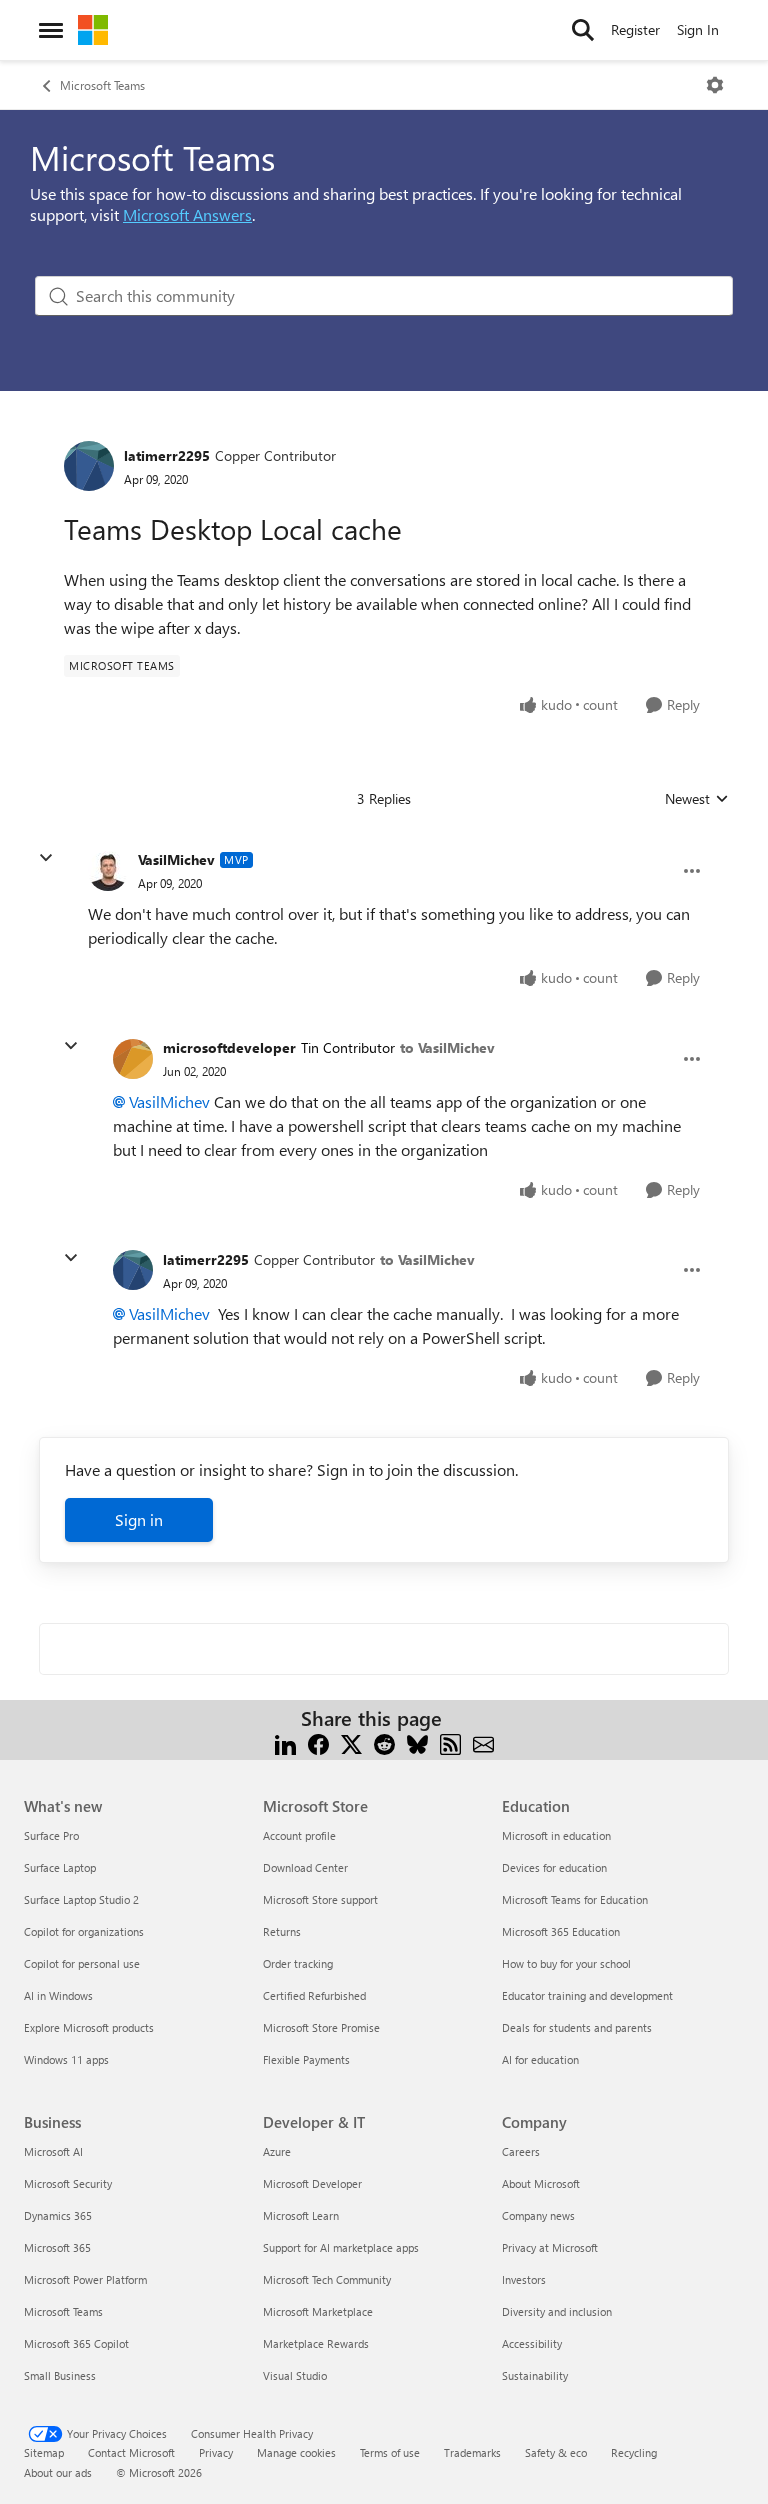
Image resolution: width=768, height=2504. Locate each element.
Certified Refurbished (314, 1995)
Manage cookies (296, 2452)
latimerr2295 (167, 455)
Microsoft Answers (187, 214)
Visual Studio (295, 2375)
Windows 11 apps (66, 2059)
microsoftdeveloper (229, 1047)
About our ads (58, 2472)
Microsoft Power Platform (85, 2279)
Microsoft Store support (320, 1899)
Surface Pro (51, 1835)
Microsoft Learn (301, 2215)
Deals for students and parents (577, 2027)
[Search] (583, 30)
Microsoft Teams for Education (575, 1899)
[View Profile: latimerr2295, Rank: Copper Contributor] (89, 466)
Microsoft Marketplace (318, 2311)
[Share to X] (351, 1742)
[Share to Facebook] (318, 1742)
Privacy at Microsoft (550, 2247)
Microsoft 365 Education (561, 1931)
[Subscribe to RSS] (450, 1742)
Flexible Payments (306, 2059)
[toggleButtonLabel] (715, 85)
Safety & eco (556, 2452)
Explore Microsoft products (89, 2027)
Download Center (305, 1867)
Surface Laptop (60, 1867)
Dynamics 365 (58, 2215)
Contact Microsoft (131, 2452)
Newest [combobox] (697, 799)
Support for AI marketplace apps (341, 2247)
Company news (538, 2215)
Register (635, 29)
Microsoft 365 (57, 2247)
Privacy (216, 2452)
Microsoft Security (68, 2183)
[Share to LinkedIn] (285, 1742)
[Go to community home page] (93, 30)
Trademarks (472, 2452)
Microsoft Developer (312, 2183)
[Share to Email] (483, 1742)
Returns (282, 1931)
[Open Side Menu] (51, 30)
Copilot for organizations (84, 1931)
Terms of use (390, 2452)
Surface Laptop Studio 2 (81, 1899)
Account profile (299, 1835)
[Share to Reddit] (384, 1742)
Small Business (60, 2375)
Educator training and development (587, 1995)
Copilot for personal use (82, 1963)
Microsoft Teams (102, 85)
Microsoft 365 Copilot (76, 2343)
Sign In (698, 29)
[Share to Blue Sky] (417, 1742)
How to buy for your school (566, 1963)
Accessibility (532, 2343)
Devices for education (554, 1867)
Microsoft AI (53, 2151)
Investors (524, 2279)
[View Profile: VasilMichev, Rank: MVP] (108, 871)
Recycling (634, 2452)
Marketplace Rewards (316, 2343)
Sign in (139, 1519)
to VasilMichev (447, 1047)
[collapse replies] (46, 858)
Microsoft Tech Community (327, 2279)
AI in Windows (58, 1995)
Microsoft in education (556, 1835)
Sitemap (44, 2452)
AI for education (540, 2059)
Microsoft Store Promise (321, 2027)
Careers (521, 2151)
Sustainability (535, 2375)
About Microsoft (541, 2183)
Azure (277, 2151)
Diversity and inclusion (557, 2311)
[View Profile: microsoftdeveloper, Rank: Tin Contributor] (133, 1059)
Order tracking (298, 1963)
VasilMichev (176, 859)
